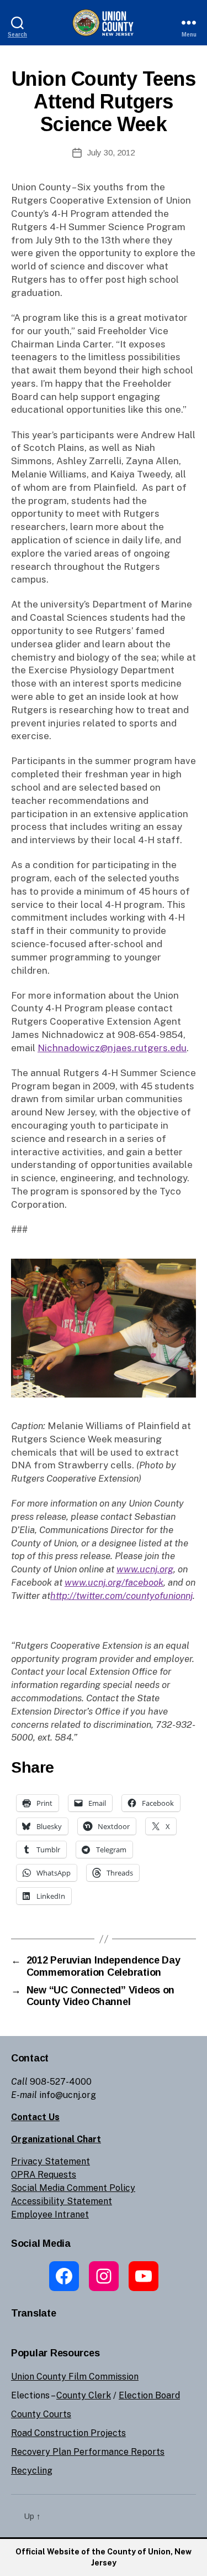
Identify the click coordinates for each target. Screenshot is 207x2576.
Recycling (32, 2471)
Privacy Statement (51, 2161)
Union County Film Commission (75, 2377)
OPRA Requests (44, 2175)
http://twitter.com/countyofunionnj (121, 1596)
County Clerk (84, 2395)
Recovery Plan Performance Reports (88, 2452)
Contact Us (35, 2117)
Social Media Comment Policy (73, 2188)
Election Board (149, 2395)
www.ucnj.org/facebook (114, 1582)
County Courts (41, 2414)
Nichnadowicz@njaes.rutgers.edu (112, 1048)
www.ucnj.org (145, 1569)
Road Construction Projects (68, 2433)
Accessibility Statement (62, 2201)
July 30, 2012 (111, 152)
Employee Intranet (50, 2214)
